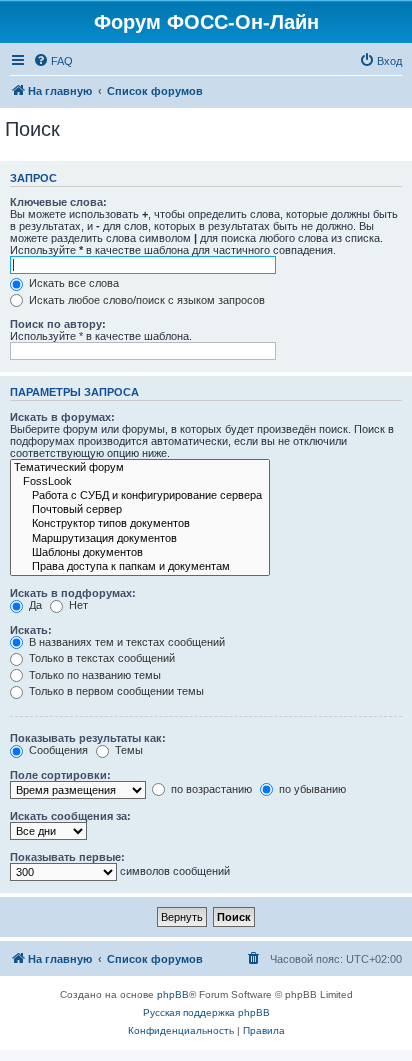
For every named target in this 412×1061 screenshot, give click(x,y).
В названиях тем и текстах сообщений (125, 642)
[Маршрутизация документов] (140, 539)
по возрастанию (210, 789)
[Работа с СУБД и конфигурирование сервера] (140, 496)
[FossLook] (140, 482)
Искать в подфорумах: (73, 593)
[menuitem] (53, 61)
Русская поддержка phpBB (206, 1012)
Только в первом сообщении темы (115, 691)
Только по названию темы (93, 675)
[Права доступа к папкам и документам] (140, 567)
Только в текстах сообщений (100, 658)
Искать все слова (72, 283)
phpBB (173, 994)
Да (34, 605)
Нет (77, 605)
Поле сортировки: (60, 775)
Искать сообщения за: (70, 816)
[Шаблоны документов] (140, 553)
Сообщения (57, 750)
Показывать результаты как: (88, 738)
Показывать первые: (67, 857)
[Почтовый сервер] (140, 510)
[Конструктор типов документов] (140, 524)
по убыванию (311, 789)
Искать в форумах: (62, 417)
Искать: (31, 630)
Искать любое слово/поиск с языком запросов (145, 300)
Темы (127, 750)
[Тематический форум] (140, 468)
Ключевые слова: (58, 202)
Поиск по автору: (58, 324)
